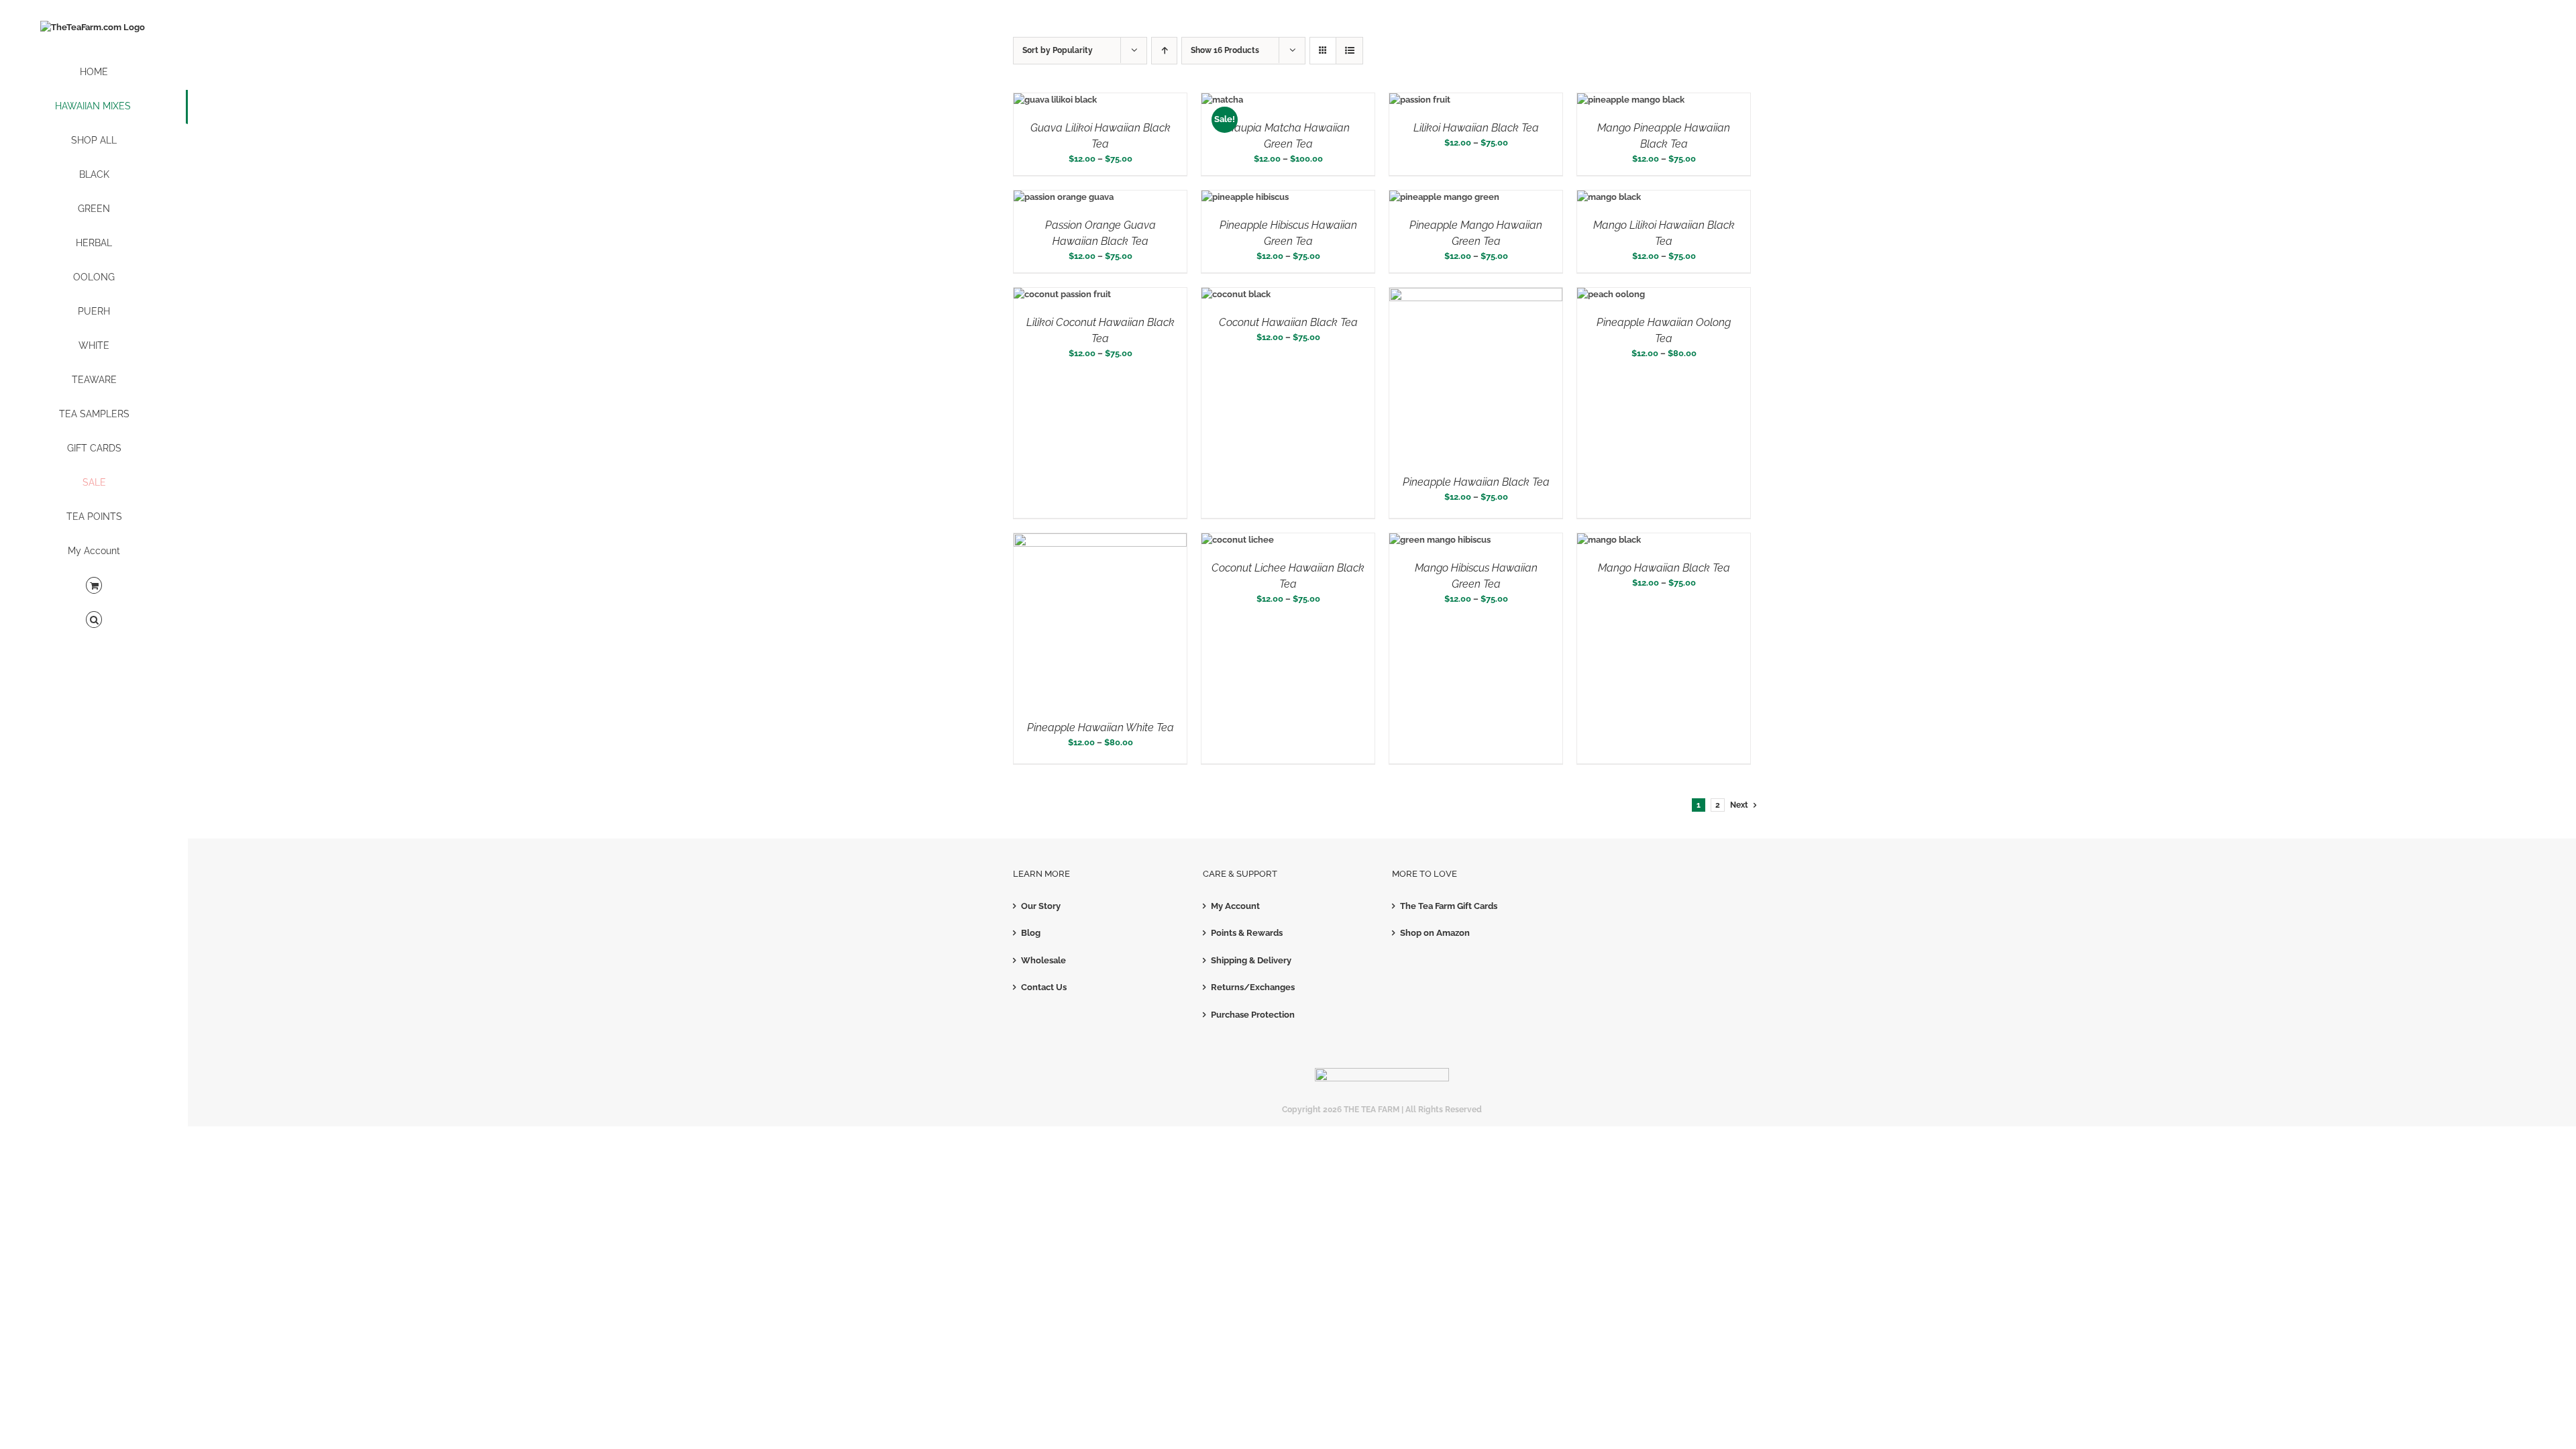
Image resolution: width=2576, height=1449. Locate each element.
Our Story (1041, 906)
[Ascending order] (1164, 51)
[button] (94, 620)
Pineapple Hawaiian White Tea (1101, 728)
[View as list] (1349, 51)
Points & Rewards (1247, 933)
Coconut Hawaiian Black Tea (1288, 322)
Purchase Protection (1253, 1015)
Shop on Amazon (1435, 933)
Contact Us (1044, 987)
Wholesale (1043, 960)
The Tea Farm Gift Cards (1449, 906)
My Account (1235, 906)
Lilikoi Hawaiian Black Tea (1476, 128)
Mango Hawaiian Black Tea (1664, 568)
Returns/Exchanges (1253, 987)
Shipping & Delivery (1251, 960)
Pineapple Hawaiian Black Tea (1476, 482)
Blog (1031, 933)
